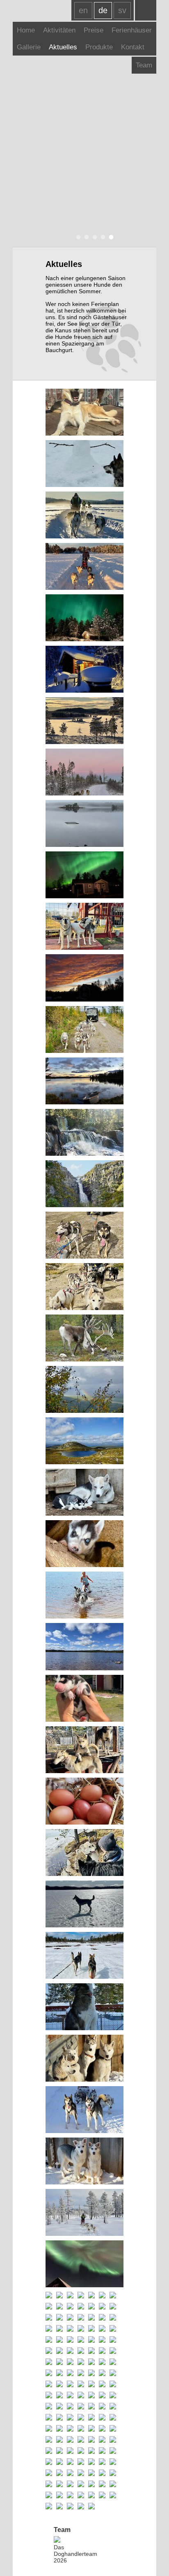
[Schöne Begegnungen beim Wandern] (84, 1339)
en (83, 10)
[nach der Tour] (81, 2329)
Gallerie (29, 47)
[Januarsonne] (113, 2407)
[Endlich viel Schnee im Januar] (84, 516)
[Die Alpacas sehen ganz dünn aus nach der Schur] (81, 2318)
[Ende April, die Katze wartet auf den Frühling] (91, 2385)
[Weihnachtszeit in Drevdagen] (70, 2296)
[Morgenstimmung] (113, 2340)
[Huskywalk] (70, 2373)
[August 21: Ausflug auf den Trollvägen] (49, 2462)
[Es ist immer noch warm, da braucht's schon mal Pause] (84, 1236)
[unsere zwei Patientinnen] (49, 2362)
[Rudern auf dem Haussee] (59, 2373)
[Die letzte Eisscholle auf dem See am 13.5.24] (91, 2318)
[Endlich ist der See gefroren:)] (81, 2296)
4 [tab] (101, 237)
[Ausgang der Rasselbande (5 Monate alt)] (102, 2429)
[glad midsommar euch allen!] (70, 2318)
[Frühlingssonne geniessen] (84, 413)
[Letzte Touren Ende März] (84, 1956)
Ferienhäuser (132, 30)
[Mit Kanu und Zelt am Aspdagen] (102, 2307)
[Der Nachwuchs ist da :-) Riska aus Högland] (81, 2340)
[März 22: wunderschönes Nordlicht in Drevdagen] (113, 2429)
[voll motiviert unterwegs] (91, 2407)
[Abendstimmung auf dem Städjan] (102, 2407)
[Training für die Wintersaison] (81, 2362)
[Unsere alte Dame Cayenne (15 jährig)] (91, 2329)
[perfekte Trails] (84, 2213)
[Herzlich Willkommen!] (49, 2318)
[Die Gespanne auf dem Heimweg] (70, 2407)
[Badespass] (49, 2429)
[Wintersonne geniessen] (84, 2059)
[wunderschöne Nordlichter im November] (102, 2340)
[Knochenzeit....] (91, 2296)
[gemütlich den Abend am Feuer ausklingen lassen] (59, 2396)
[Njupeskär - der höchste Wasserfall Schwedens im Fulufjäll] (84, 1184)
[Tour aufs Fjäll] (113, 2329)
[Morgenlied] (84, 927)
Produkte (99, 47)
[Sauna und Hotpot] (59, 2340)
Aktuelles (63, 47)
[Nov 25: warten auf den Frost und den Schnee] (84, 824)
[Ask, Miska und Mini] (84, 1750)
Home (26, 30)
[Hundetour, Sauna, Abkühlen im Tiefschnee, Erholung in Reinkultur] (84, 670)
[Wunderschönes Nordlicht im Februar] (102, 2396)
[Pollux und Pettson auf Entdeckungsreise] (59, 2440)
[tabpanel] (85, 123)
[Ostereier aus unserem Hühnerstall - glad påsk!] (84, 1802)
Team (144, 65)
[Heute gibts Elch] (70, 2451)
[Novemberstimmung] (91, 2340)
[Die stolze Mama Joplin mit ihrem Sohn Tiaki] (84, 1493)
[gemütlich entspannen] (70, 2351)
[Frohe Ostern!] (84, 464)
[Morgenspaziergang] (49, 2373)
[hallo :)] (49, 2307)
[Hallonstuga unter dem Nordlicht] (84, 618)
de (103, 10)
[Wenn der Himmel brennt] (84, 978)
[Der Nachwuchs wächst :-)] (59, 2307)
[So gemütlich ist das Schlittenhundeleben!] (91, 2396)
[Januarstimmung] (102, 2484)
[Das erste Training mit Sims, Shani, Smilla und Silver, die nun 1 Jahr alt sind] (84, 1030)
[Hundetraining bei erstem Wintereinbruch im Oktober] (113, 2351)
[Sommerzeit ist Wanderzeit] (49, 2385)
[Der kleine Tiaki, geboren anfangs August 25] (84, 1544)
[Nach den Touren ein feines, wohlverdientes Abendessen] (49, 2440)
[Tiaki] (84, 1699)
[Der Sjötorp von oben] (81, 2407)
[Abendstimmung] (70, 2340)
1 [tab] (76, 237)
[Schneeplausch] (70, 2396)
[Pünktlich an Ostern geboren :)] (49, 2473)
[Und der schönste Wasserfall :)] (84, 1133)
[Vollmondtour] (113, 2318)
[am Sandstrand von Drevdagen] (84, 1647)
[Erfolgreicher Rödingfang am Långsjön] (49, 2407)
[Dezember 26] (84, 721)
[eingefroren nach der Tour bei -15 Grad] (49, 2351)
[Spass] (113, 2296)
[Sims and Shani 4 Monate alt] (84, 2162)
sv (122, 10)
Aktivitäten (59, 30)
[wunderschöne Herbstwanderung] (84, 1441)
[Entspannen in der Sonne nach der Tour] (102, 2385)
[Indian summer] (70, 2307)
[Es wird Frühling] (81, 2429)
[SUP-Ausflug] (102, 2418)
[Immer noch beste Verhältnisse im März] (113, 2385)
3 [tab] (93, 237)
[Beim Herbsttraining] (70, 2418)
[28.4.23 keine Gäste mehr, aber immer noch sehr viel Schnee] (81, 2385)
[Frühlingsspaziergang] (84, 1853)
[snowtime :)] (81, 2351)
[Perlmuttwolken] (49, 2296)
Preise (94, 30)
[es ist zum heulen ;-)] (49, 2329)
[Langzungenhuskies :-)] (59, 2362)
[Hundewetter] (91, 2429)
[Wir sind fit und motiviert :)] (84, 2110)
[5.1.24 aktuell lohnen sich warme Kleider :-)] (49, 2340)
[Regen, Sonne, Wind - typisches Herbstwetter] (84, 1390)
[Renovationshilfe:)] (81, 2373)
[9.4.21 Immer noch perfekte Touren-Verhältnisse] (59, 2473)
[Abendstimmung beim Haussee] (84, 1082)
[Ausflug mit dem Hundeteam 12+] (84, 567)
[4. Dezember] (102, 2296)
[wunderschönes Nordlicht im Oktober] (84, 875)
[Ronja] (102, 2318)
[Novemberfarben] (84, 773)
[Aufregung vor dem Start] (70, 2329)
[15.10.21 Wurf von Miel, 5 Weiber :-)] (59, 2451)
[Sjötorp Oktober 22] (59, 2418)
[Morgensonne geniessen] (59, 2318)
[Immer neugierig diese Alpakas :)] (91, 2373)
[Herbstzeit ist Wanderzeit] (70, 2362)
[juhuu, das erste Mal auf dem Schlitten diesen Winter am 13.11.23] (59, 2351)
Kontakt (133, 47)
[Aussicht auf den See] (91, 2351)
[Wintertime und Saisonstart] (49, 2418)
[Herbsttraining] (91, 2418)
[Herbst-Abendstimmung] (102, 2362)
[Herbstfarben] (91, 2362)
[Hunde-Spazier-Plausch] (70, 2440)
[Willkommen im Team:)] (113, 2307)
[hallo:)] (113, 2362)
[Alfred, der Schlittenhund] (91, 2484)
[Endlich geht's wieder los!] (84, 1287)
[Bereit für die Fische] (102, 2373)
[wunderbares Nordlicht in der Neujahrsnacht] (84, 2264)
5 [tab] (109, 237)
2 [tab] (84, 237)
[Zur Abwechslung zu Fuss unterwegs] (81, 2484)
